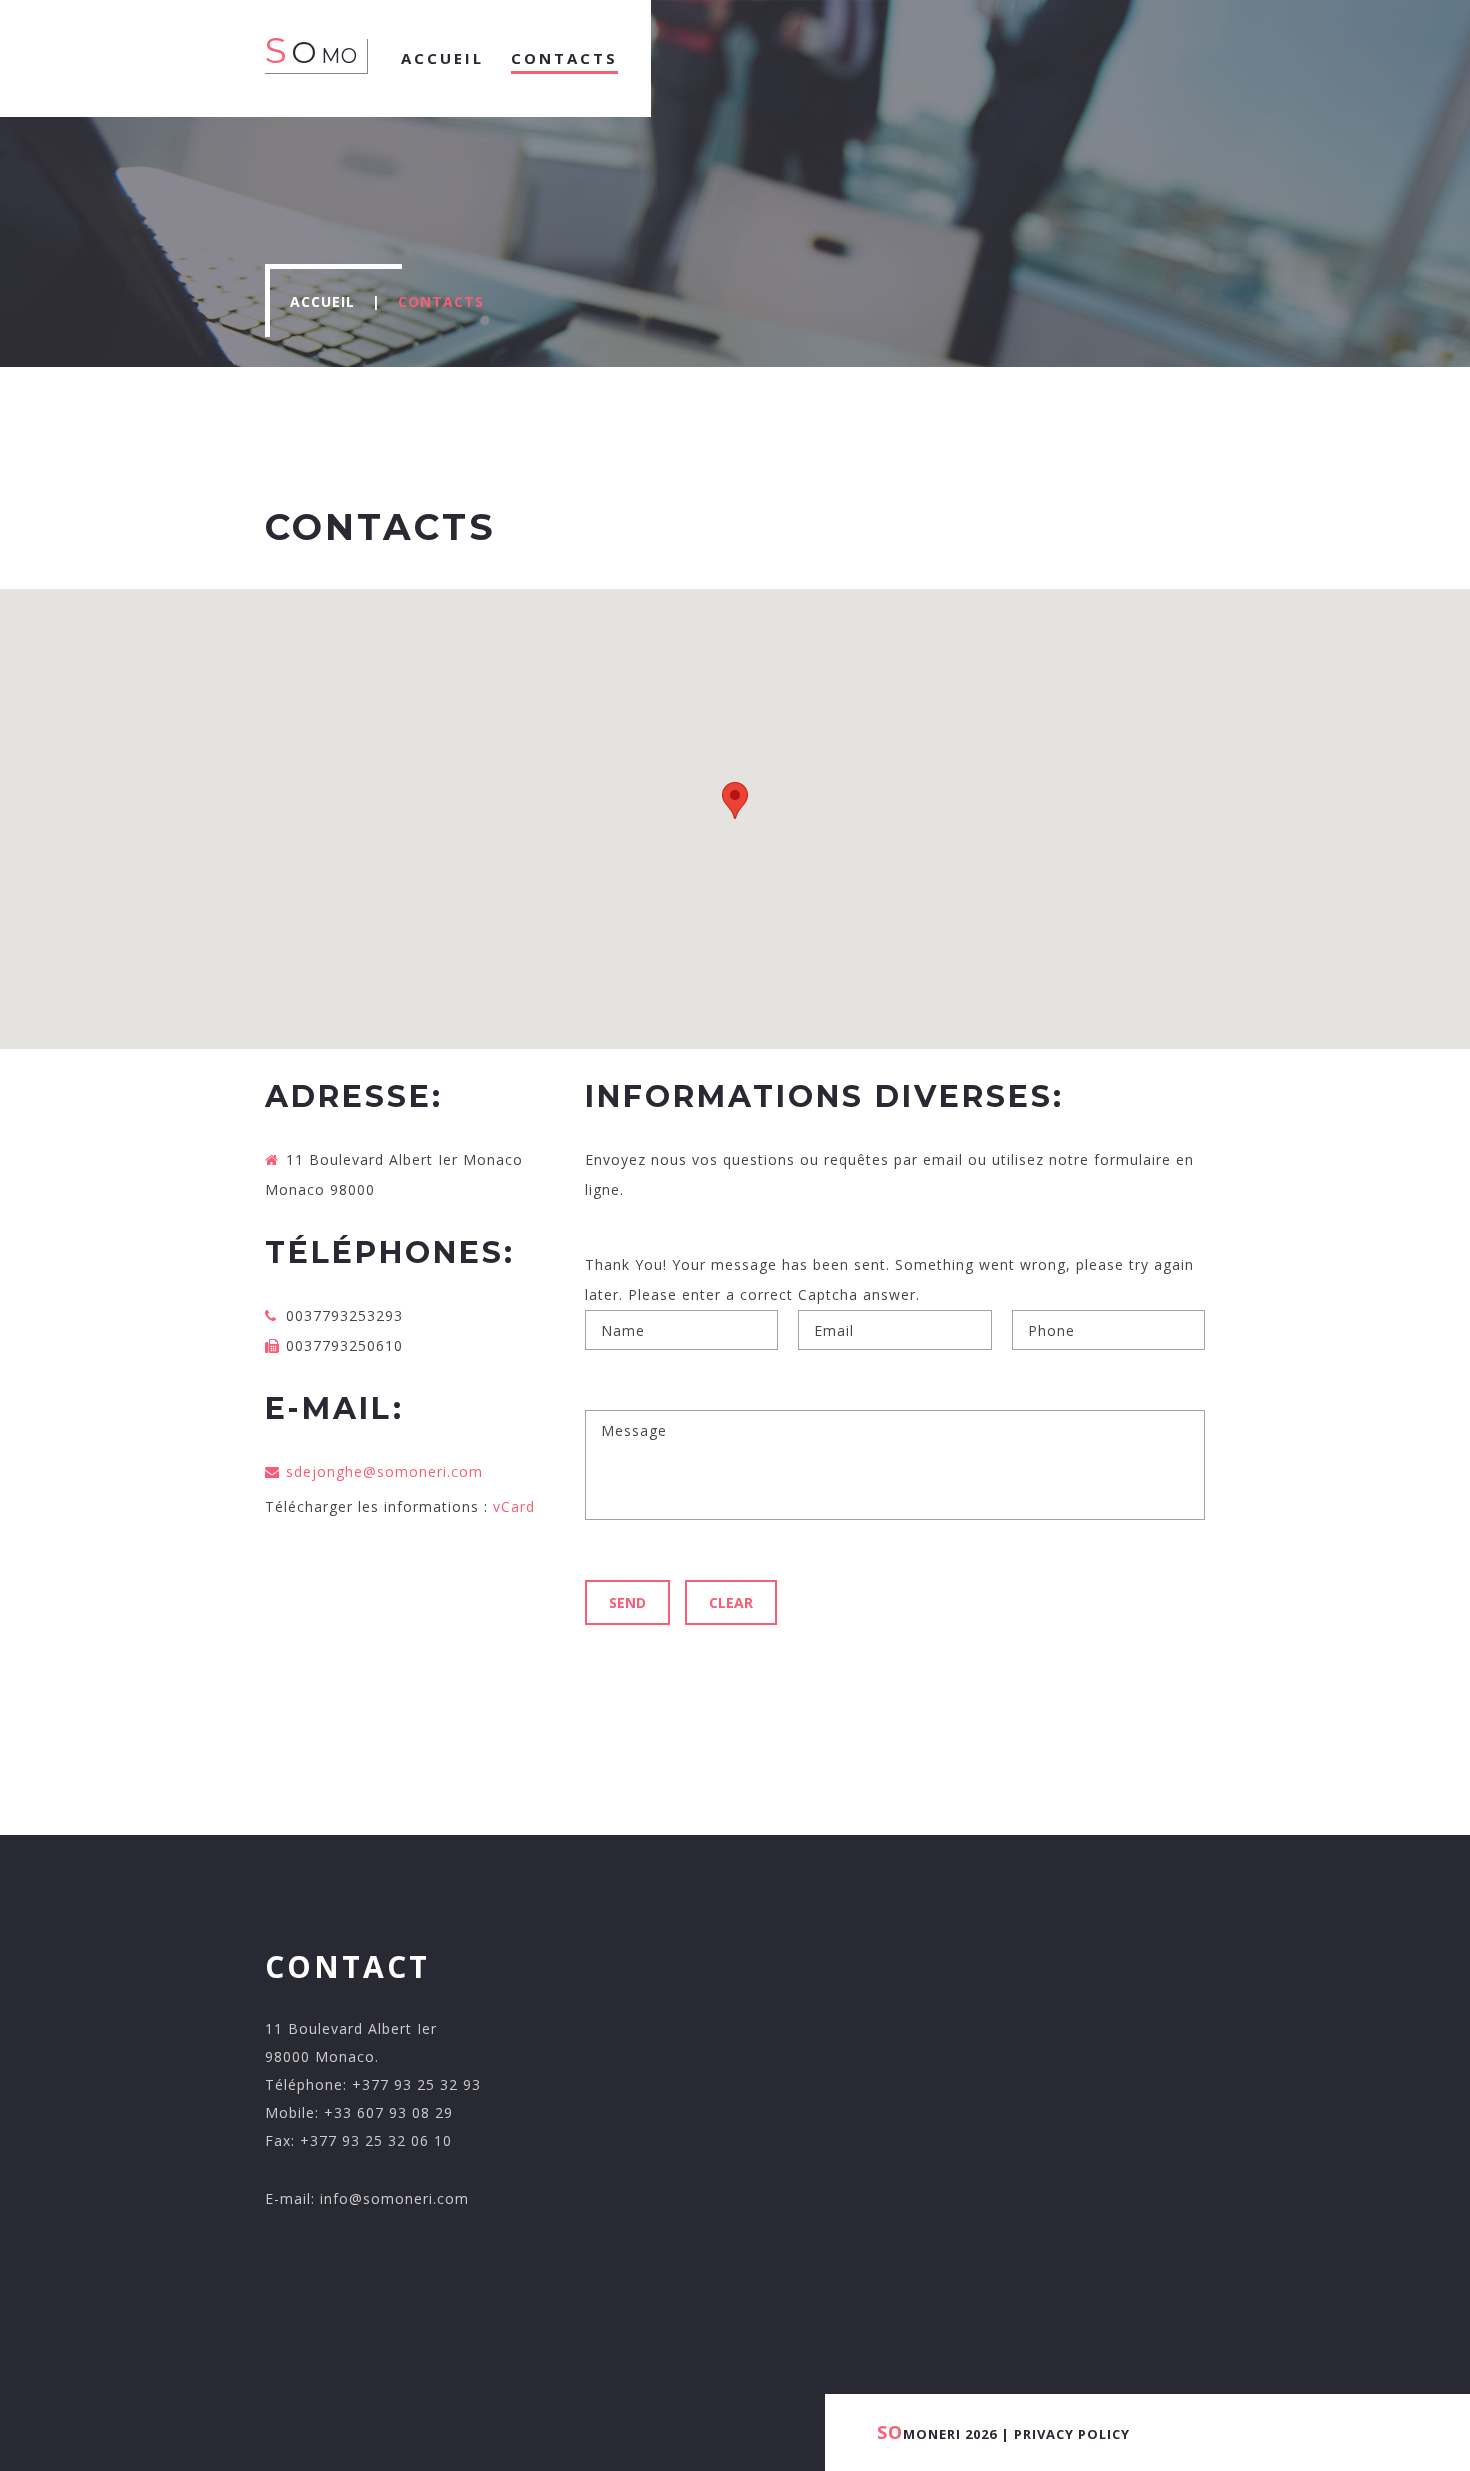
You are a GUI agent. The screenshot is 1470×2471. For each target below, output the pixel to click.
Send (627, 1602)
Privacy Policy (1072, 2434)
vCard (514, 1506)
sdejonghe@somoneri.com (384, 1471)
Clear (731, 1602)
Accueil (322, 301)
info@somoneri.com (394, 2198)
